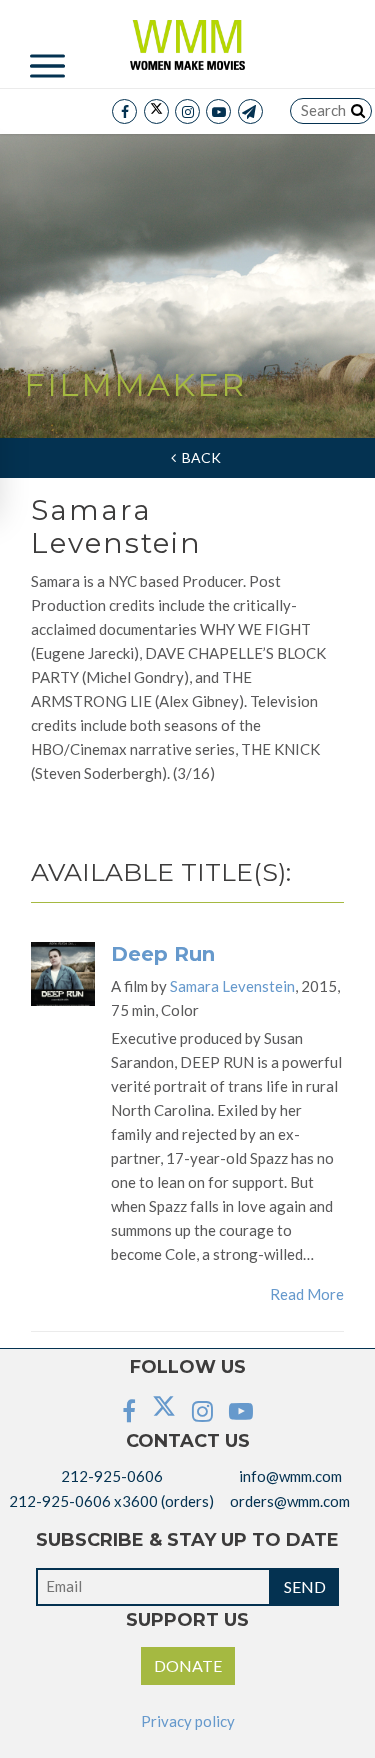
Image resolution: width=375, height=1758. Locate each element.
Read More (307, 1294)
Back (198, 457)
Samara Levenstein (232, 986)
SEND (305, 1586)
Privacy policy (188, 1721)
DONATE (188, 1665)
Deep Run (163, 954)
